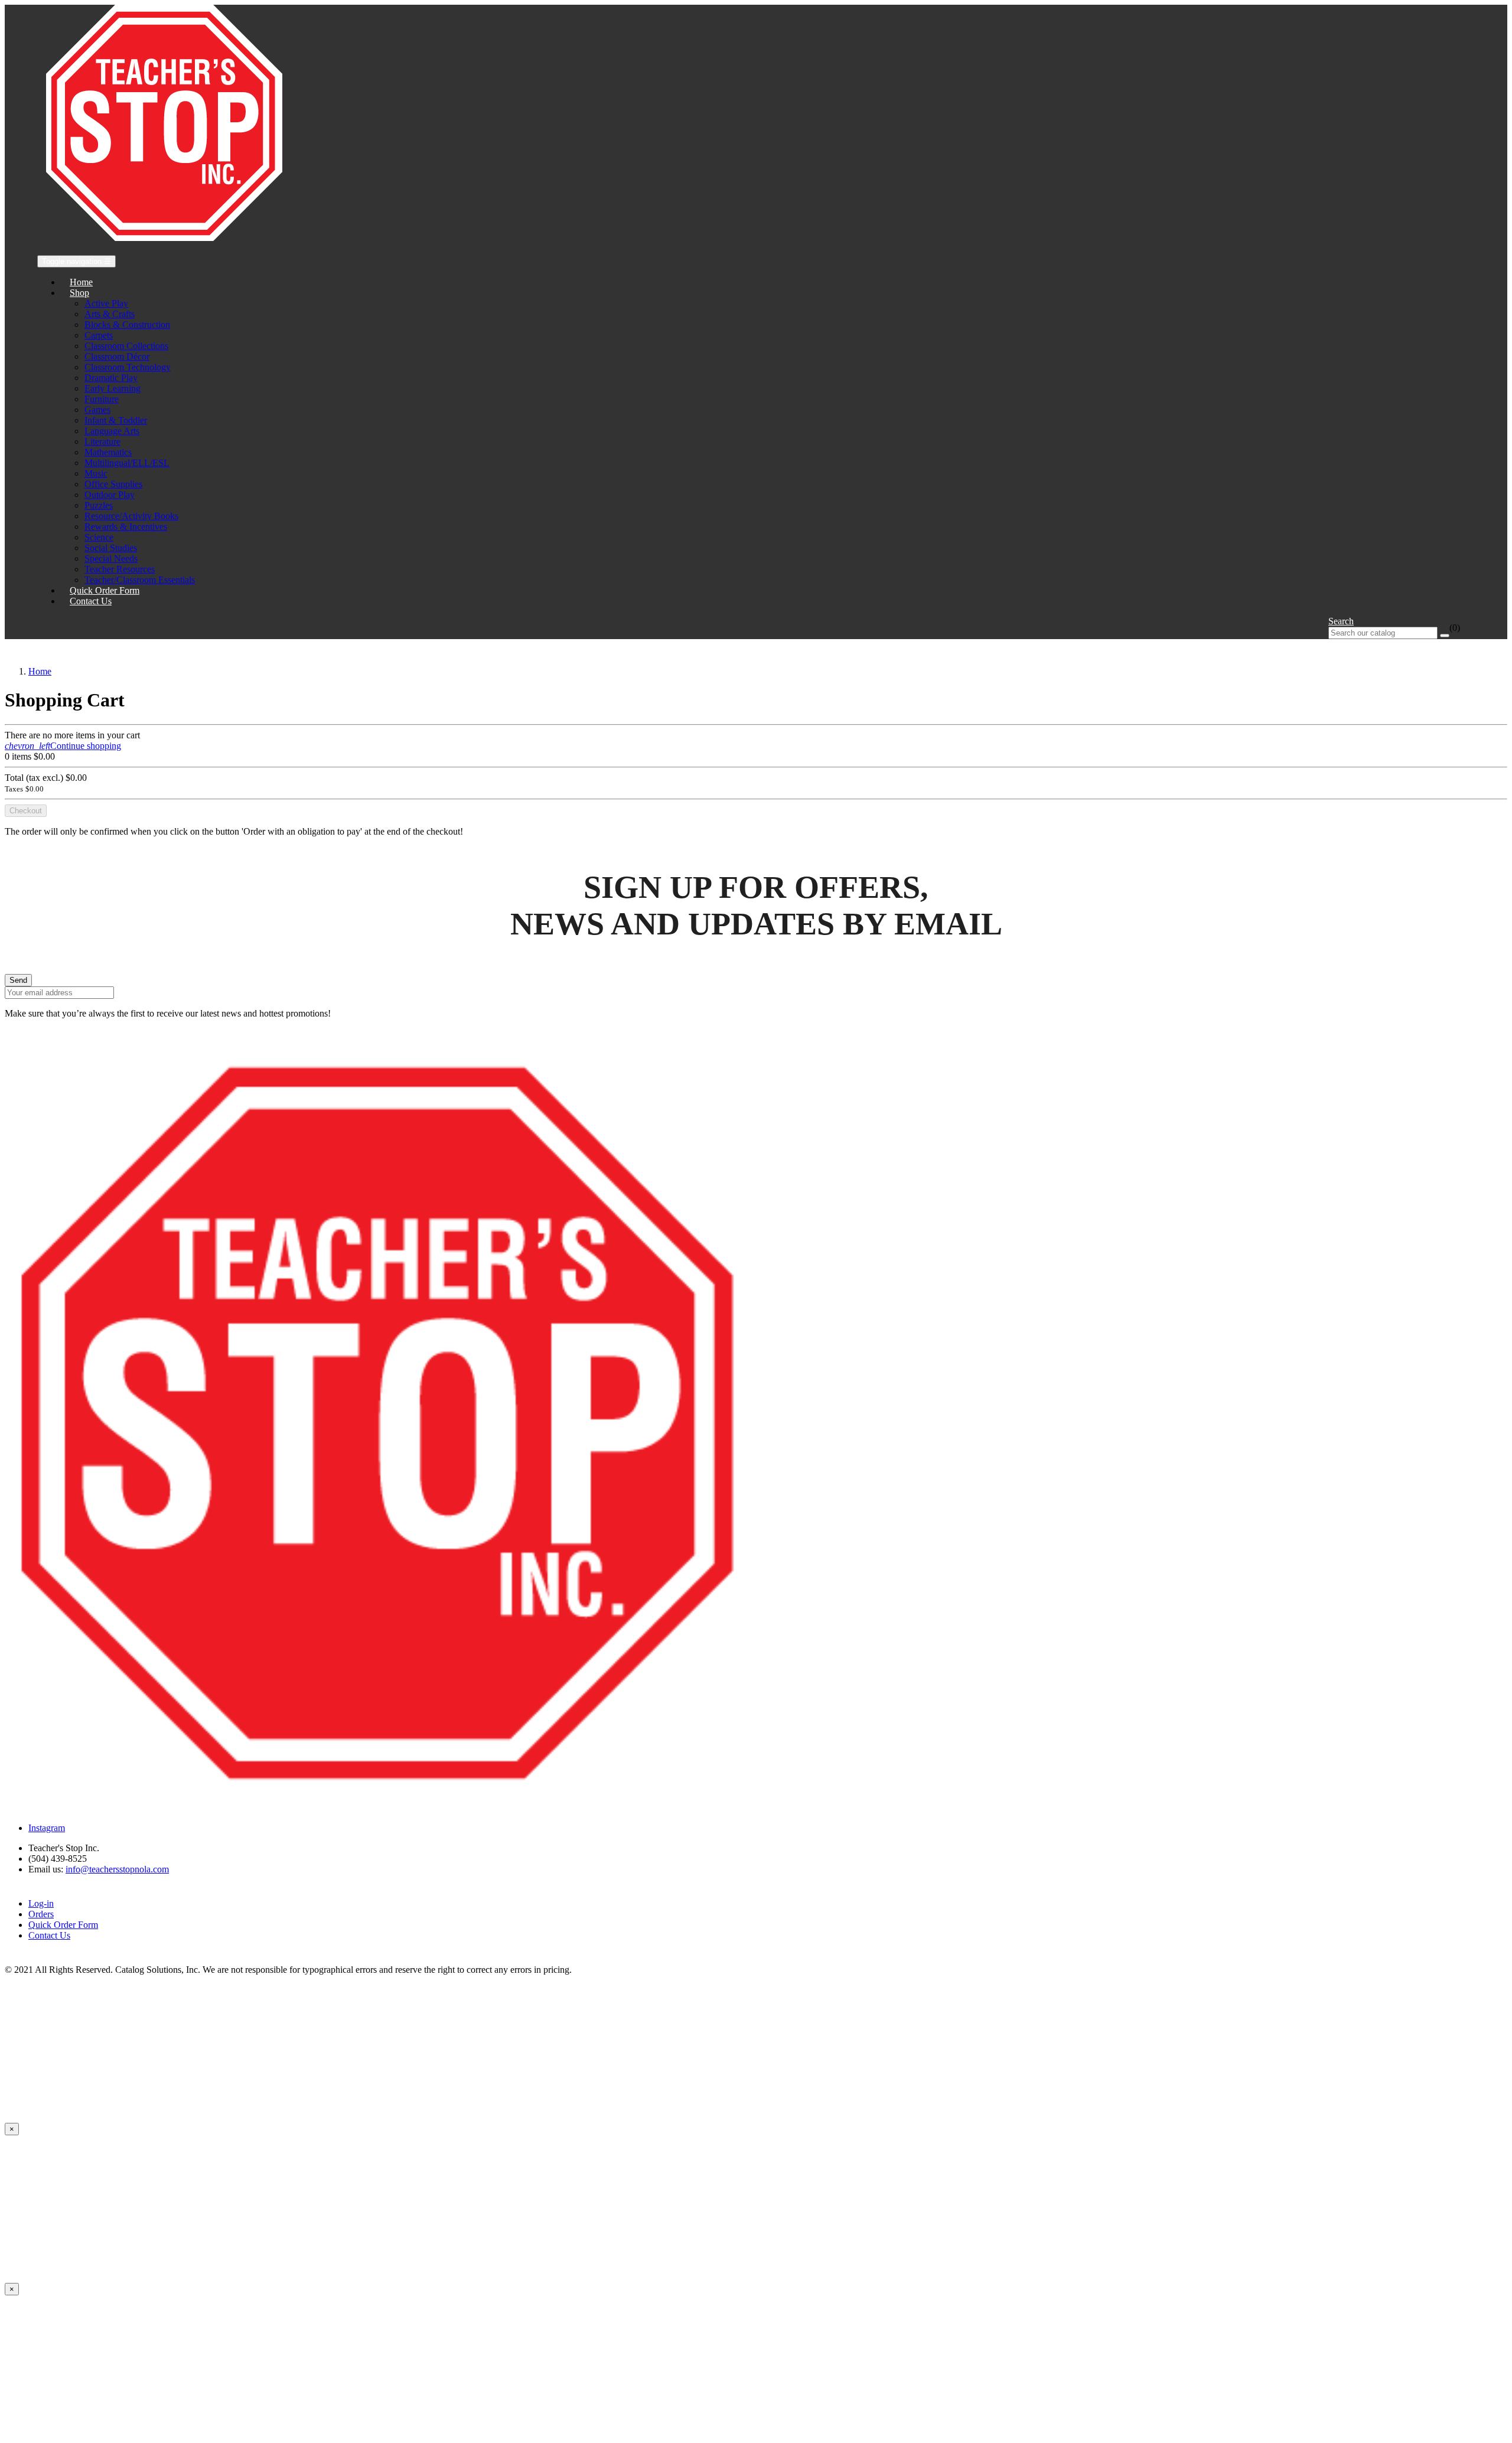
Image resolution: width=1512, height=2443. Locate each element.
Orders (41, 1914)
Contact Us (49, 1935)
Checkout (26, 811)
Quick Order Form (63, 1925)
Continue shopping (63, 746)
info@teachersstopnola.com (117, 1869)
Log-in (41, 1903)
